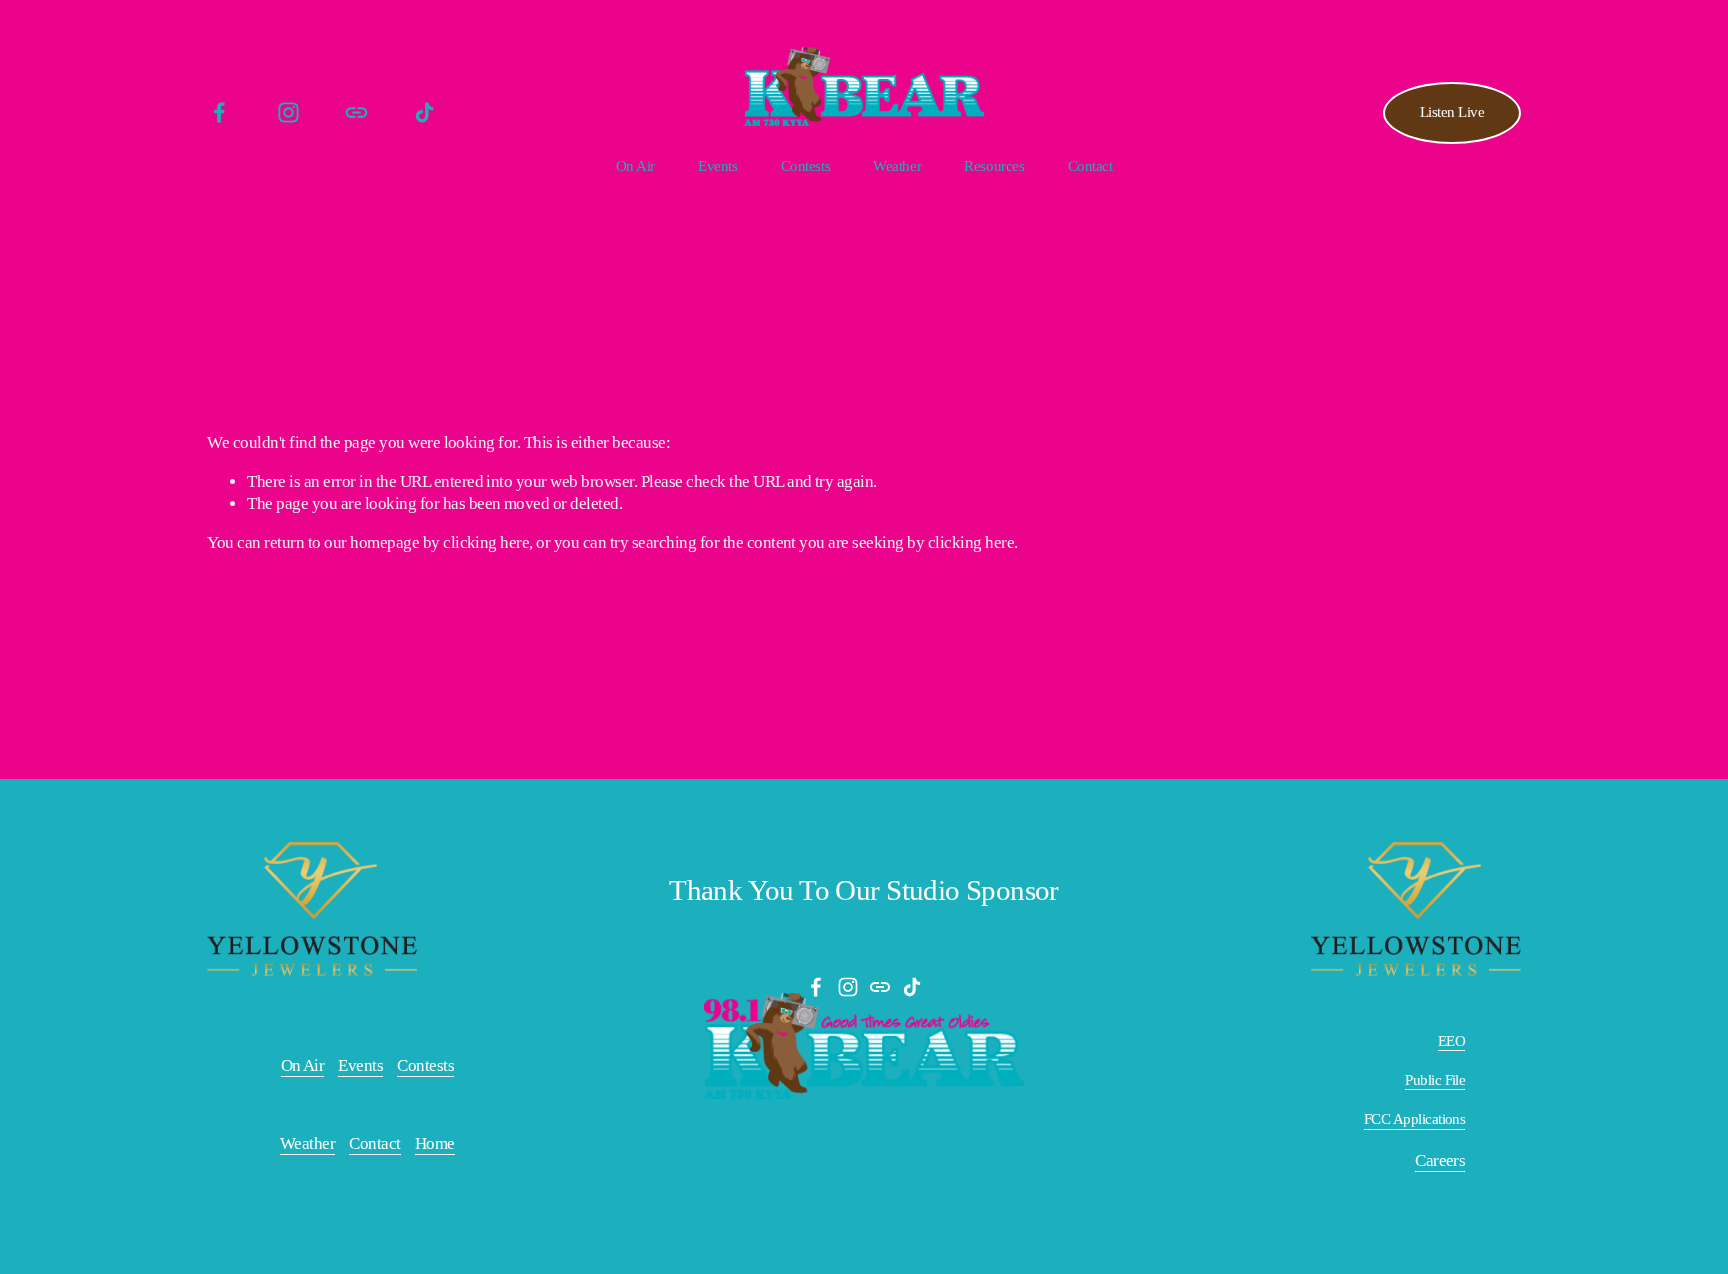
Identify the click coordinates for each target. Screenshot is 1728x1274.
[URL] (356, 112)
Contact (1090, 166)
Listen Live (1452, 112)
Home (435, 1143)
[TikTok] (424, 112)
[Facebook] (219, 112)
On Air (635, 166)
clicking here (486, 542)
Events (717, 166)
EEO (1451, 1041)
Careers (1440, 1160)
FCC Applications (1415, 1119)
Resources (994, 166)
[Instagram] (288, 112)
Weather (897, 166)
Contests (425, 1065)
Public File (1435, 1080)
